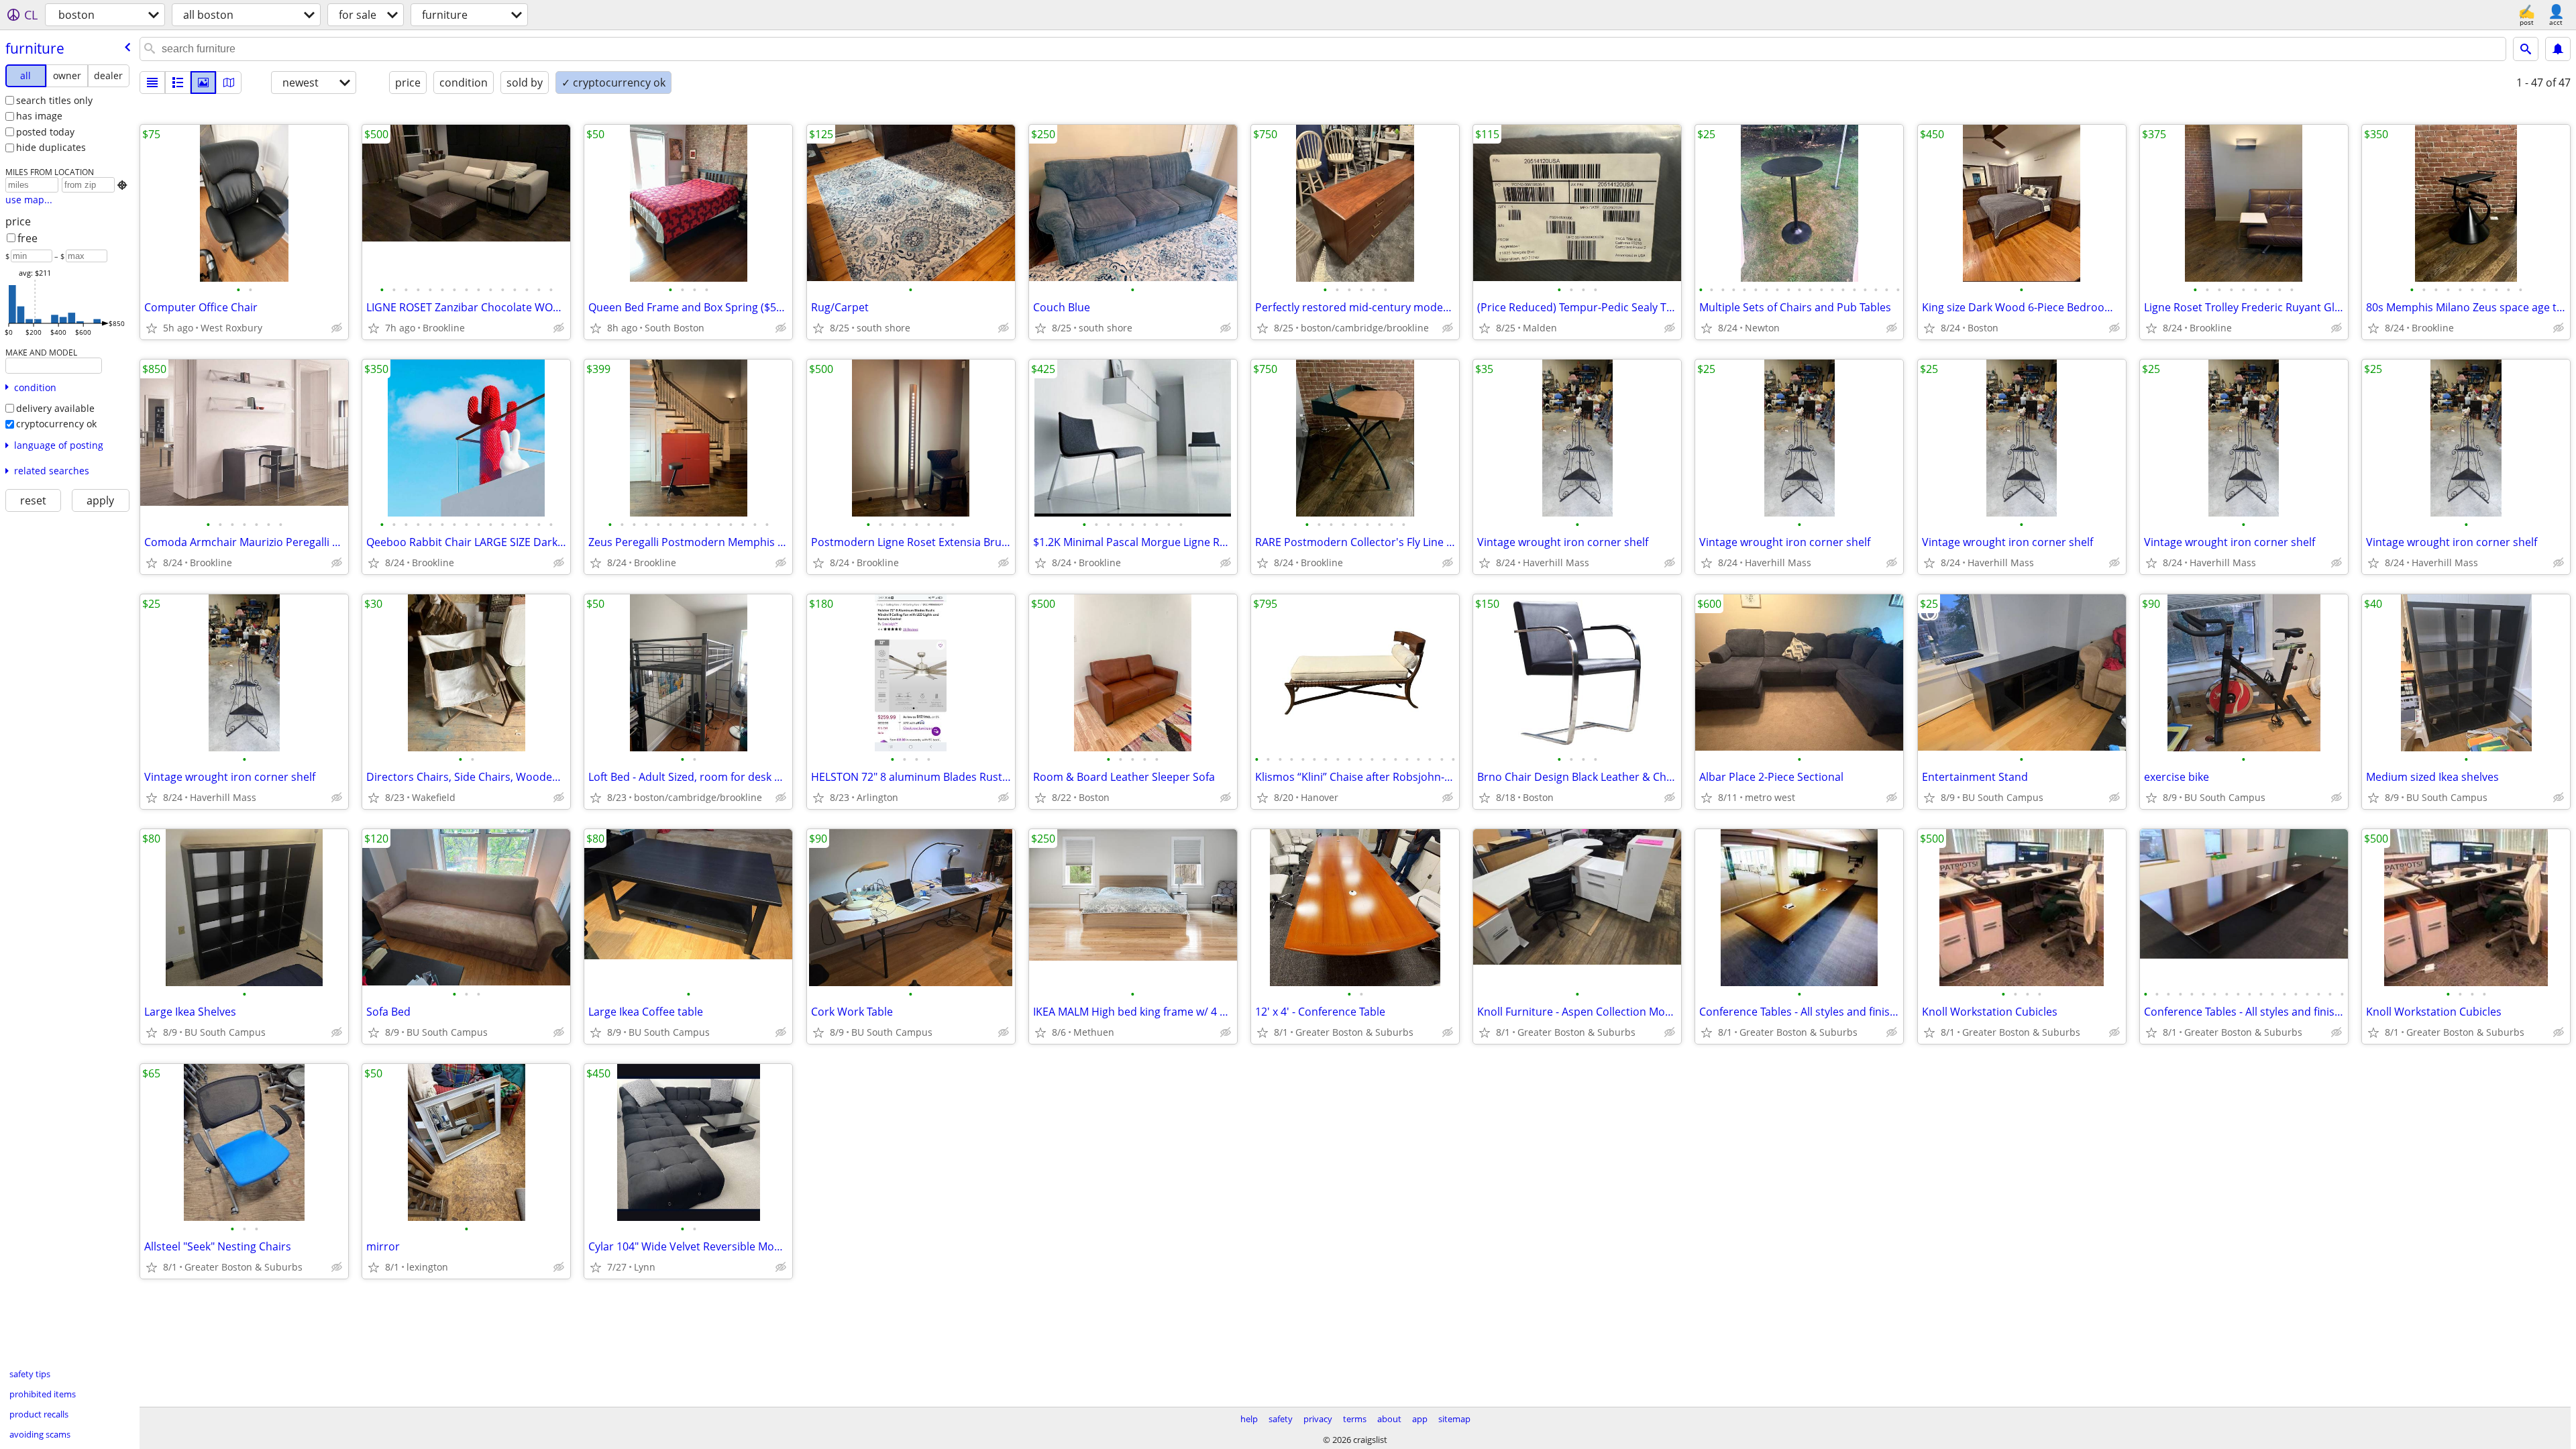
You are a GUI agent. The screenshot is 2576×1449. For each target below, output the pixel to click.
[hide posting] (337, 328)
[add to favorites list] (152, 328)
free (28, 238)
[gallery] (203, 83)
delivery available (55, 408)
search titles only (54, 100)
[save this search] (2558, 49)
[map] (229, 83)
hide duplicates (51, 147)
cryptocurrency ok (56, 424)
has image (39, 116)
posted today (45, 132)
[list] (152, 83)
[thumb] (178, 83)
